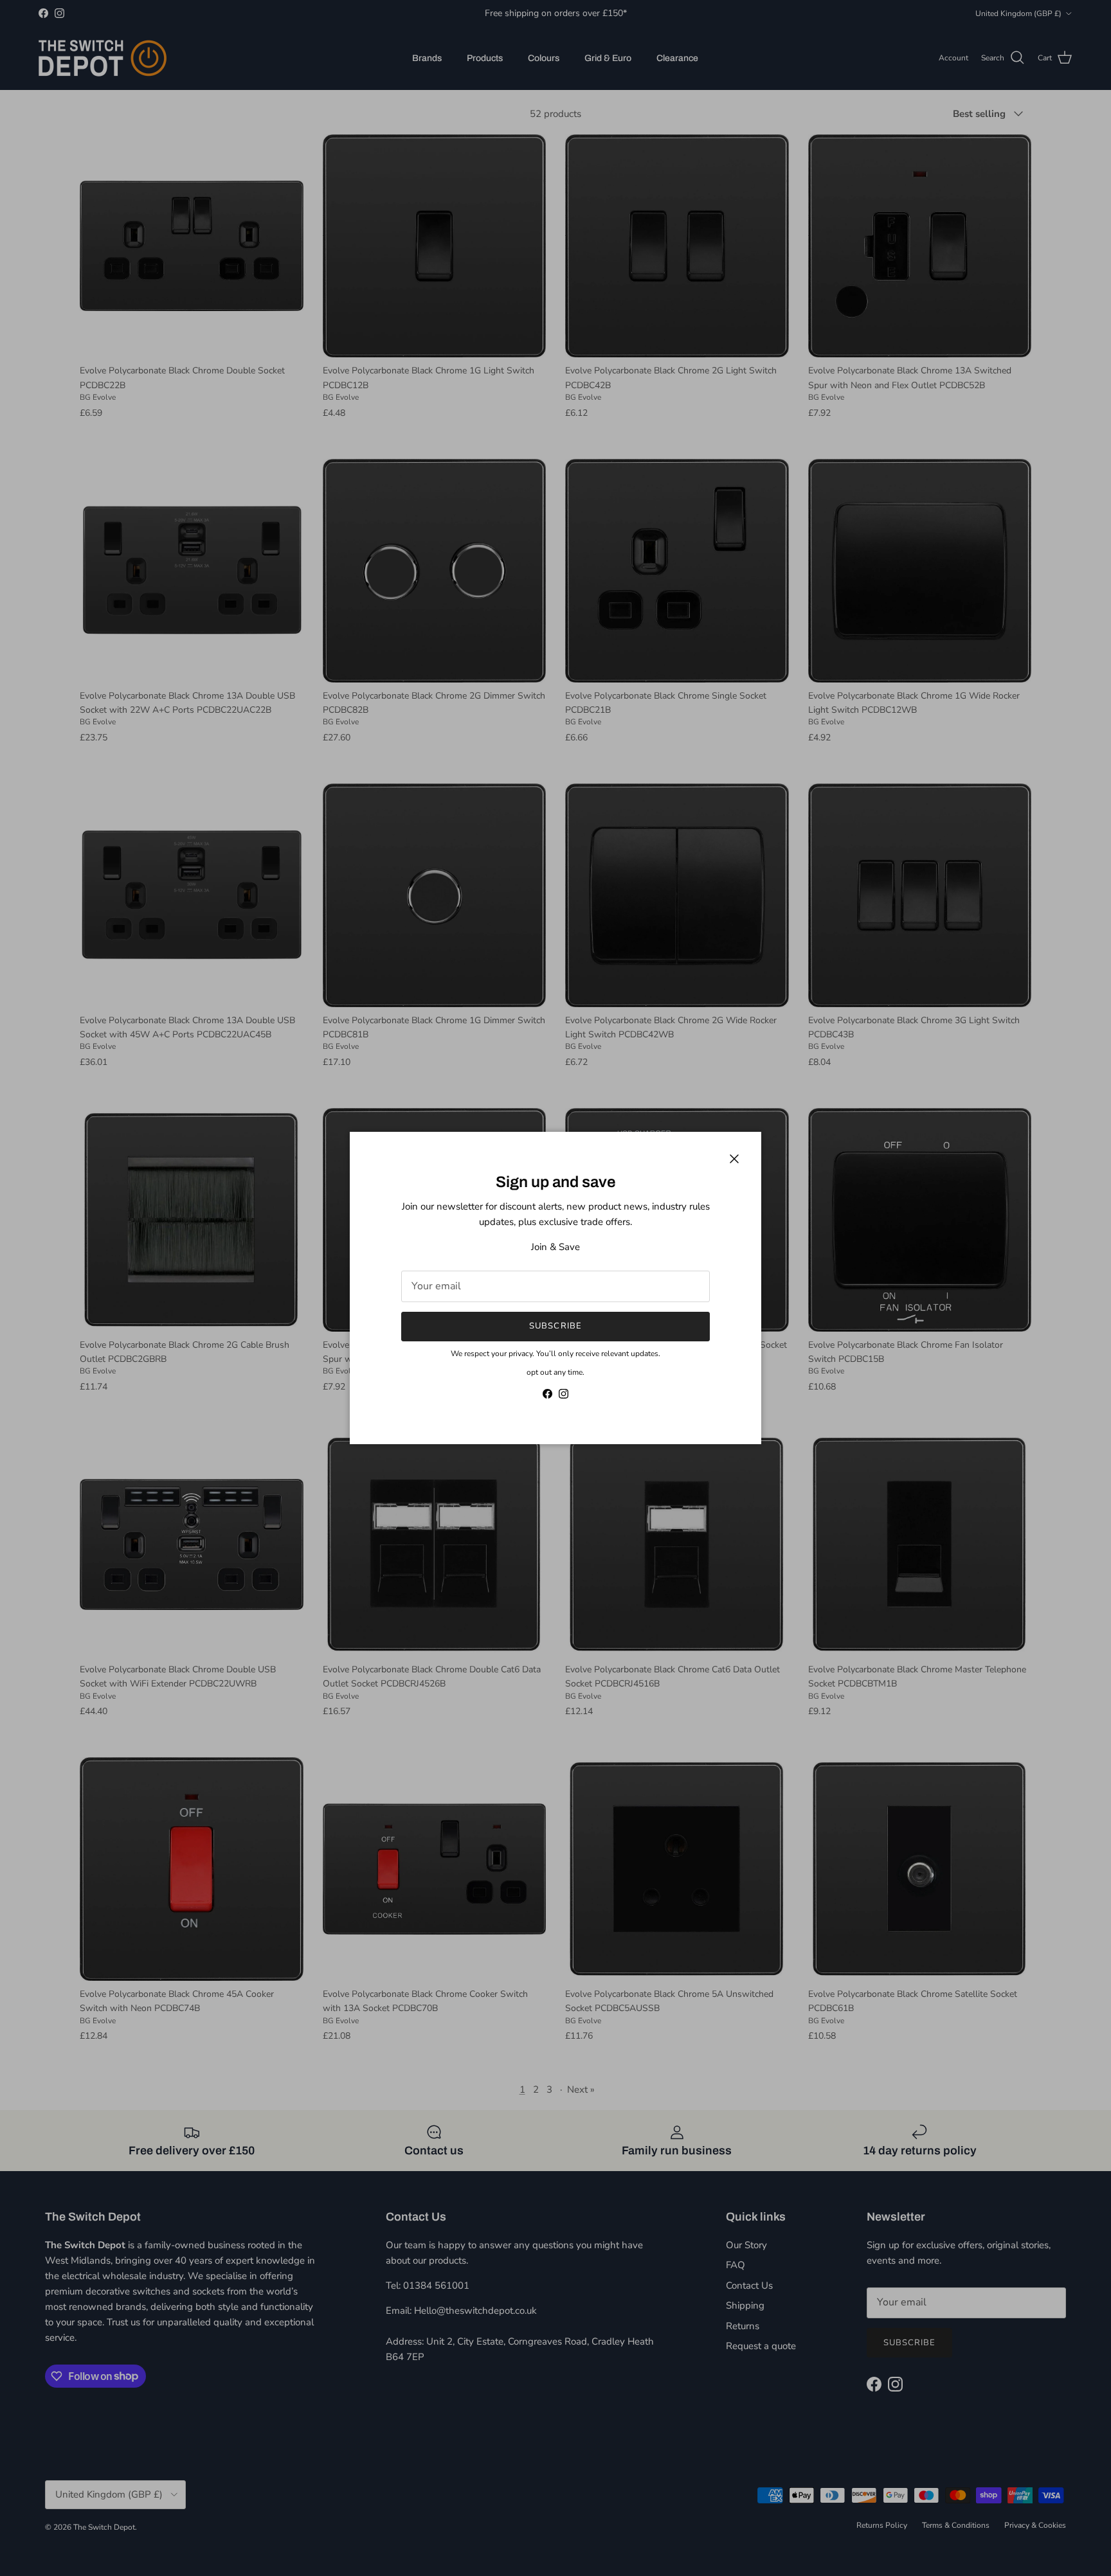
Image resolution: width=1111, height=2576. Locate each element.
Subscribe (555, 1326)
